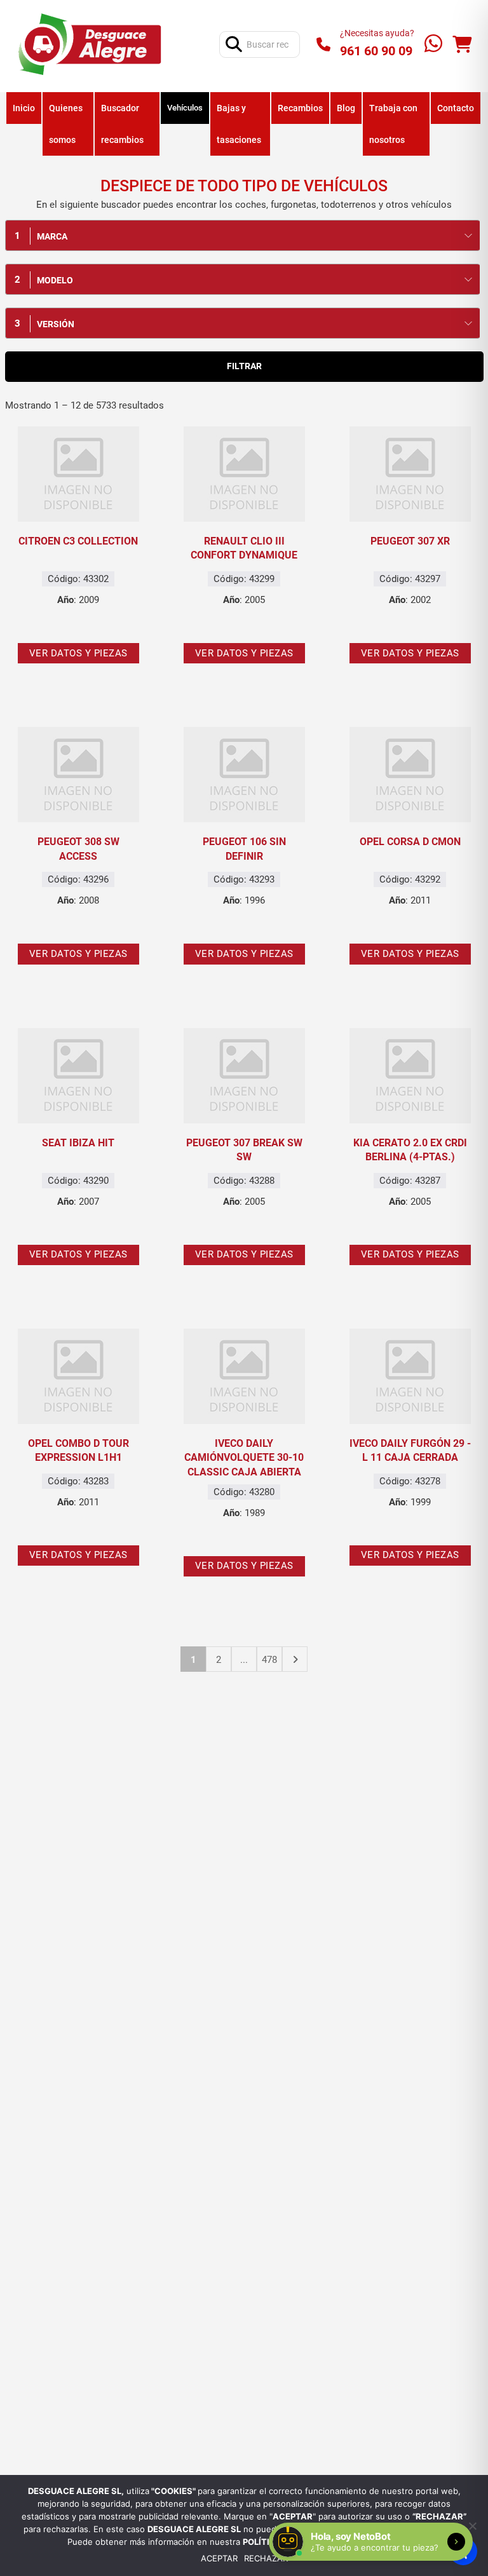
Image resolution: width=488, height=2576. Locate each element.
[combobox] (242, 235)
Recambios (300, 108)
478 (269, 1660)
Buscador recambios (122, 124)
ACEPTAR (219, 2559)
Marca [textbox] (52, 236)
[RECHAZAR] (472, 2526)
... (244, 1660)
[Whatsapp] (433, 45)
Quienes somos (66, 124)
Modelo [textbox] (55, 280)
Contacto (456, 108)
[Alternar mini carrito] (462, 45)
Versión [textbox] (56, 324)
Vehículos (185, 108)
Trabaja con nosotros (393, 124)
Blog (346, 108)
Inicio (24, 108)
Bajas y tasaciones (239, 124)
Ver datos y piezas (78, 653)
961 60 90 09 (376, 51)
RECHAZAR (266, 2559)
